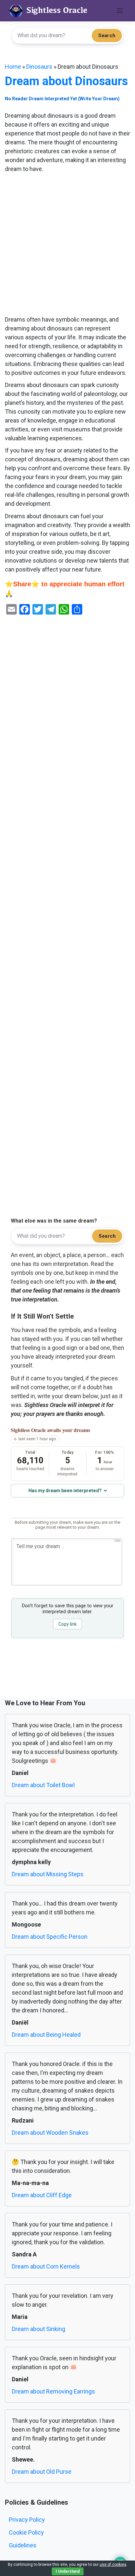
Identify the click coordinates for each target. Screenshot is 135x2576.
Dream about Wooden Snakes (50, 2133)
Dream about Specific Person (50, 1937)
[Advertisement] (67, 245)
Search (107, 36)
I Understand (68, 2571)
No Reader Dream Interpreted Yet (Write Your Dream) (62, 99)
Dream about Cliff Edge (42, 2195)
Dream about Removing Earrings (53, 2391)
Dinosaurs (39, 67)
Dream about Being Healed (46, 2035)
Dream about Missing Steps (48, 1874)
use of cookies (113, 2564)
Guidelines (23, 2545)
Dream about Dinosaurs (66, 81)
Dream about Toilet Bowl (43, 1785)
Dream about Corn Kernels (46, 2266)
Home (13, 67)
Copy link (67, 1624)
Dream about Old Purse (42, 2472)
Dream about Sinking (39, 2329)
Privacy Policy (27, 2520)
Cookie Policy (26, 2532)
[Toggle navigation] (120, 11)
